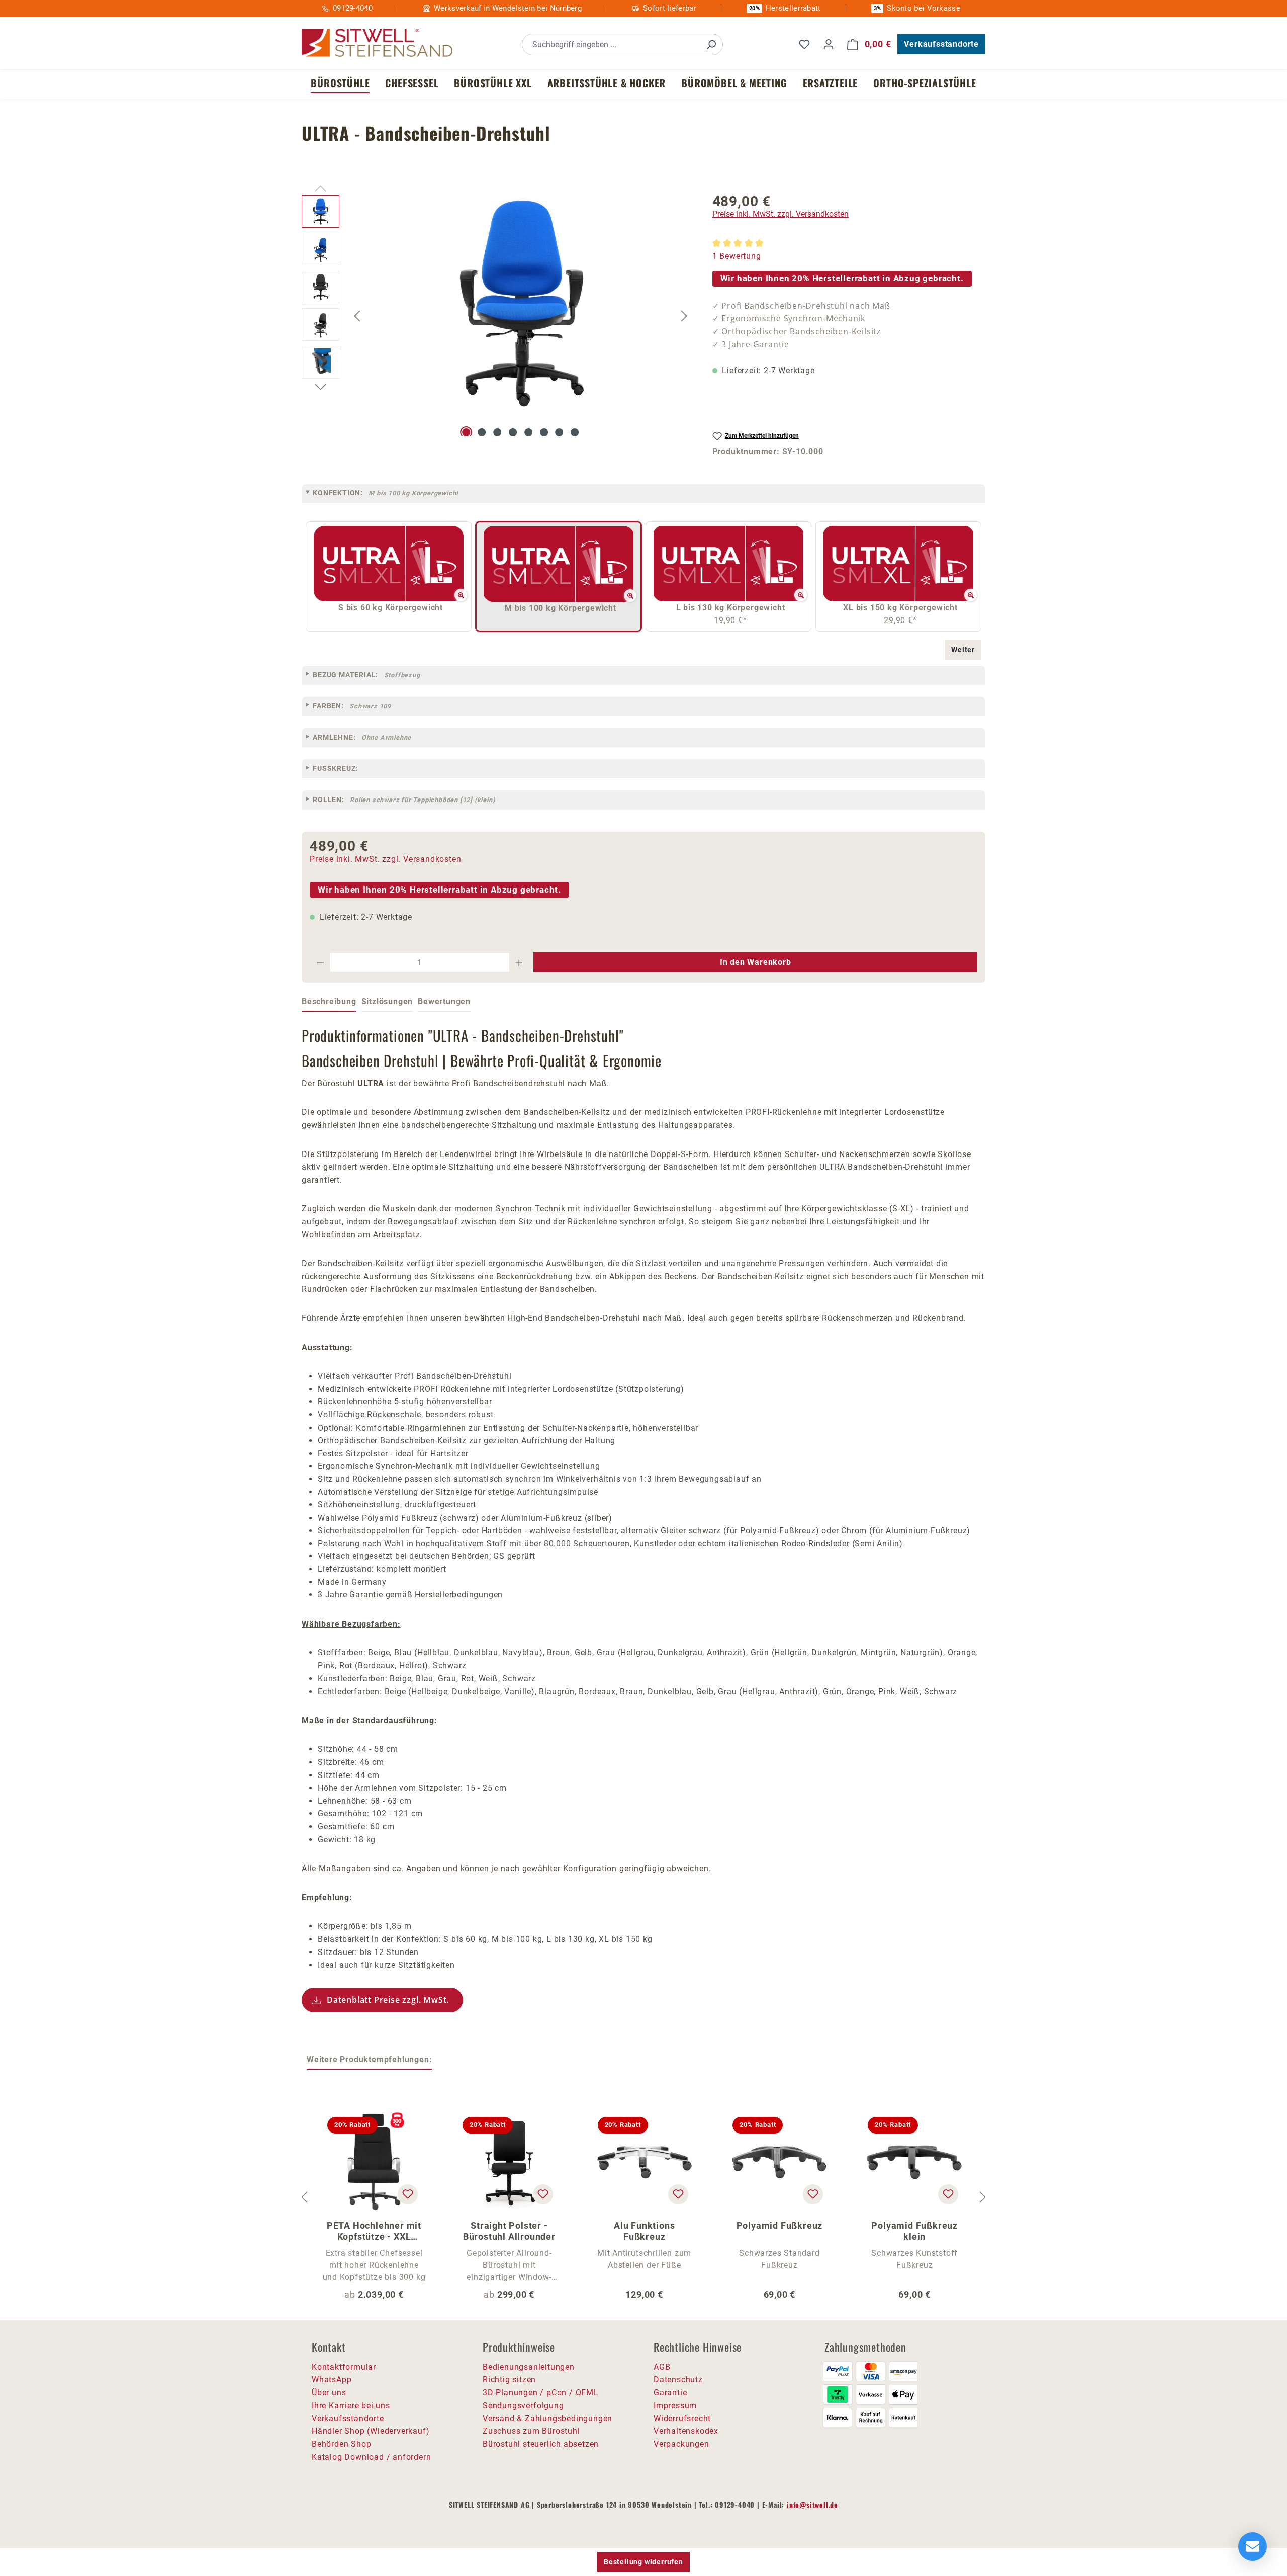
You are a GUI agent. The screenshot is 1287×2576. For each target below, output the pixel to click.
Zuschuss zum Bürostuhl (531, 2431)
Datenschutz (678, 2380)
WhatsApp (332, 2380)
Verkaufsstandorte (941, 44)
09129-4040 (353, 8)
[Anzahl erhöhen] (519, 962)
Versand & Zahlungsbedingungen (547, 2418)
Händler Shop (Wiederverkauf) (371, 2431)
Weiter (963, 650)
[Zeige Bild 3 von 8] (497, 432)
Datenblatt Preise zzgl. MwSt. (388, 2000)
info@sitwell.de (812, 2504)
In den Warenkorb (756, 962)
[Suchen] (711, 45)
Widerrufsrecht (682, 2418)
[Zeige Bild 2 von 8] (482, 432)
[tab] (329, 1002)
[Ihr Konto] (829, 44)
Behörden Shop (341, 2444)
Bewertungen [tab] (444, 1001)
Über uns (329, 2393)
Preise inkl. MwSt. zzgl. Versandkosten (780, 214)
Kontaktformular (344, 2367)
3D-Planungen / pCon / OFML (541, 2393)
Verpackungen (681, 2444)
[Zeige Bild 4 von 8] (513, 432)
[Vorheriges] (357, 316)
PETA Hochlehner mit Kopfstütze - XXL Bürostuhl (374, 2231)
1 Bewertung (737, 256)
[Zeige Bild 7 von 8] (560, 432)
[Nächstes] (684, 316)
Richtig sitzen (509, 2380)
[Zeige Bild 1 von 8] (467, 432)
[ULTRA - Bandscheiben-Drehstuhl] (521, 303)
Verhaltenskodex (686, 2431)
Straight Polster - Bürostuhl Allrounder (509, 2231)
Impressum (675, 2405)
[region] (497, 316)
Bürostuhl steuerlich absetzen (541, 2444)
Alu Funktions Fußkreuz (644, 2231)
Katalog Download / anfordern (371, 2457)
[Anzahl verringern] (320, 962)
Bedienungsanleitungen (529, 2367)
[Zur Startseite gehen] (377, 43)
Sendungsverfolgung (523, 2405)
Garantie (670, 2393)
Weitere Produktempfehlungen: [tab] (369, 2059)
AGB (662, 2367)
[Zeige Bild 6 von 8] (544, 432)
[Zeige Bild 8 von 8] (575, 432)
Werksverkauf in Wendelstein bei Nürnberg (508, 8)
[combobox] (611, 45)
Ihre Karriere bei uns (351, 2405)
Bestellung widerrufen (643, 2562)
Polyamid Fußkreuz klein (914, 2231)
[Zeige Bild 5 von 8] (528, 432)
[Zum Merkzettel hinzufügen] (408, 2194)
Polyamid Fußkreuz (780, 2225)
